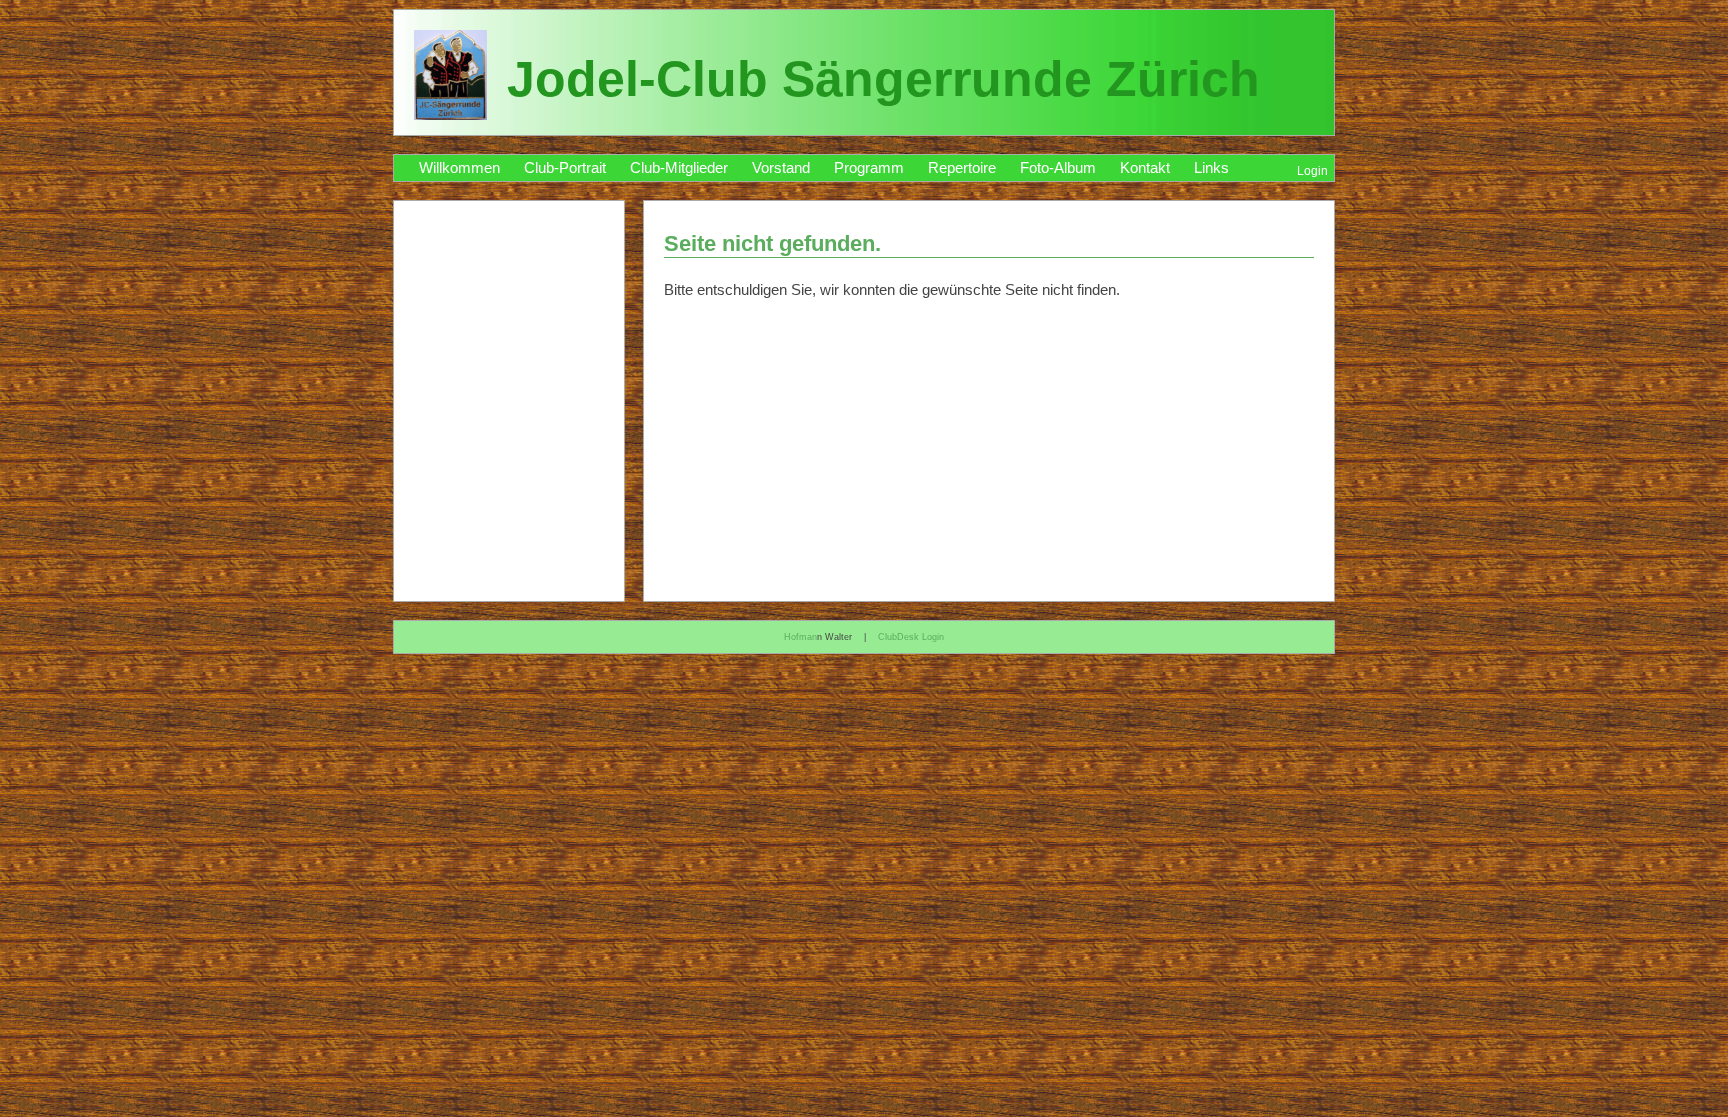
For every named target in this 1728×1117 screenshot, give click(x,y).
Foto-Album (1058, 168)
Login (1312, 170)
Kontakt (1145, 168)
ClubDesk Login (911, 637)
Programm (869, 168)
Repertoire (962, 168)
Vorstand (781, 168)
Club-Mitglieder (679, 168)
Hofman (800, 637)
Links (1211, 168)
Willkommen (459, 168)
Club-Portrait (565, 168)
